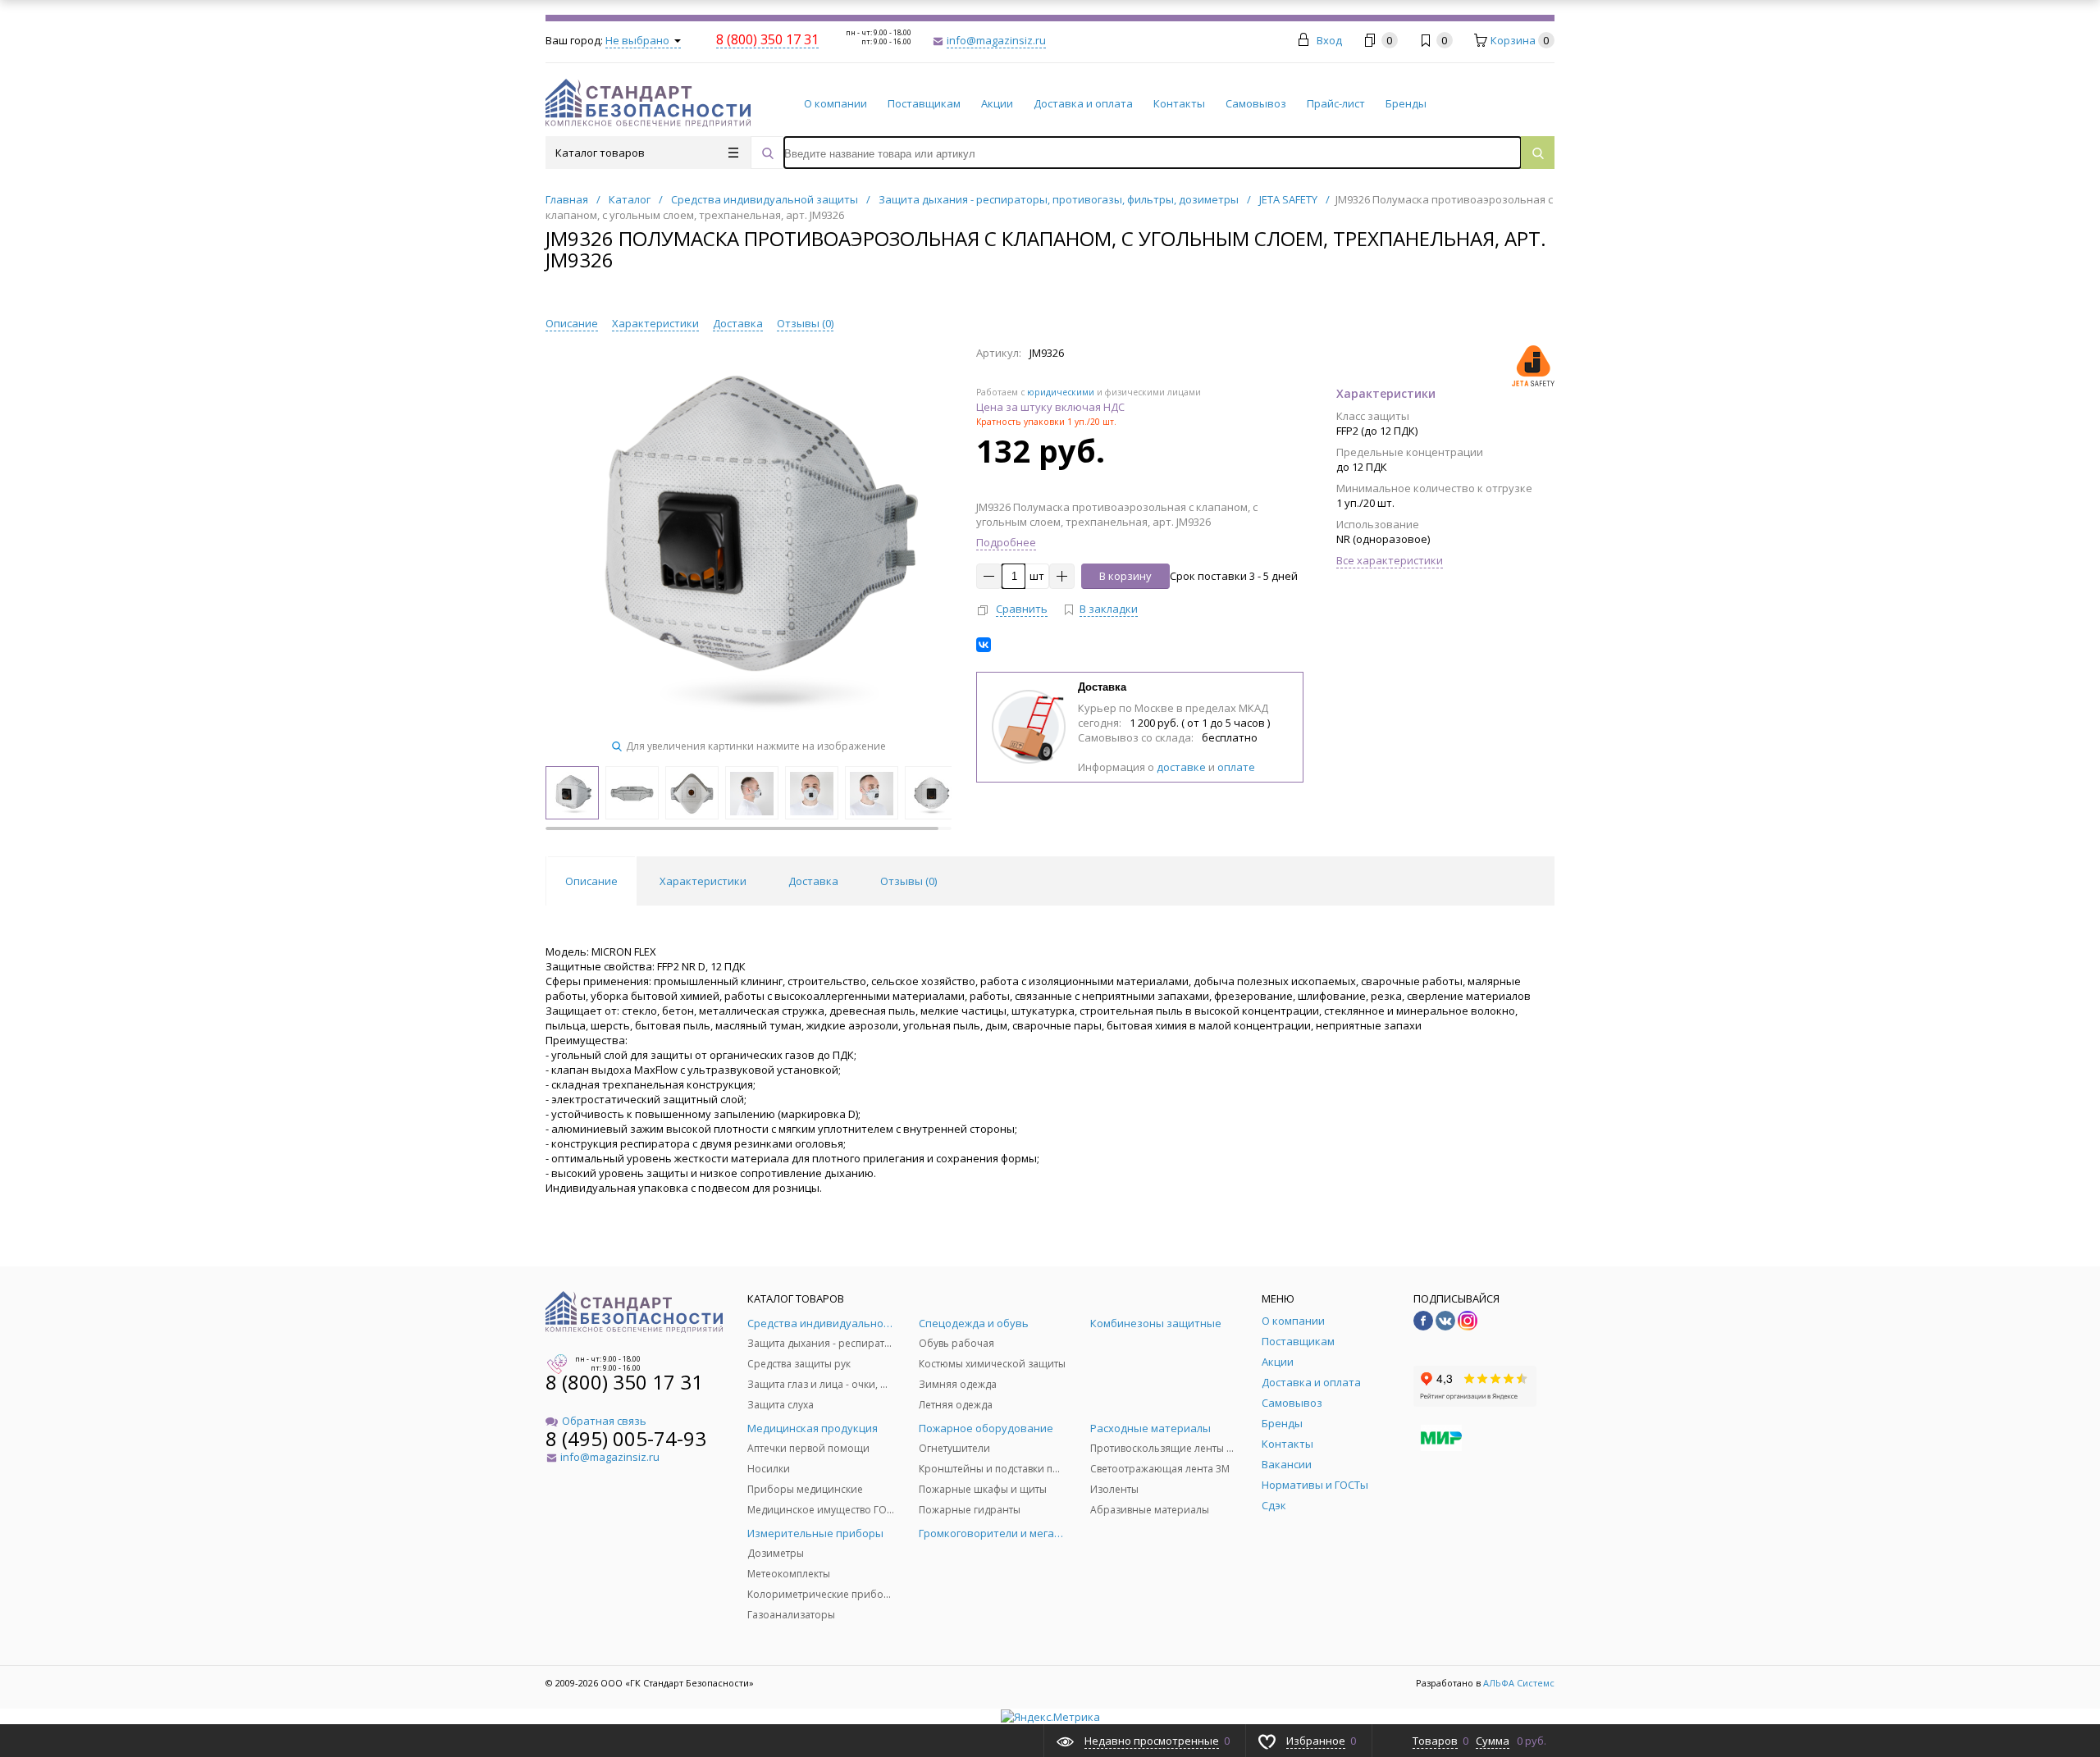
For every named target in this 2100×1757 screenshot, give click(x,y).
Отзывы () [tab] (908, 881)
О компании (835, 103)
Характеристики (655, 323)
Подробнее (1006, 542)
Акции (997, 103)
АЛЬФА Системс (1518, 1683)
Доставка (738, 323)
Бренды (1406, 103)
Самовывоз (1256, 103)
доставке (1181, 767)
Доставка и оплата (1083, 103)
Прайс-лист (1336, 103)
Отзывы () (805, 323)
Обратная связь (604, 1421)
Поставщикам (924, 103)
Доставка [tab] (813, 881)
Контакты (1179, 103)
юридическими (1061, 392)
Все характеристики (1390, 560)
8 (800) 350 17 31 (624, 1382)
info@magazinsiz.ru (996, 40)
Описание (572, 323)
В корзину (1125, 576)
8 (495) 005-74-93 (626, 1438)
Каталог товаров (600, 153)
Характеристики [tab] (703, 881)
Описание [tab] (591, 881)
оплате (1236, 767)
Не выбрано (639, 40)
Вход (1329, 40)
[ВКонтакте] (984, 645)
